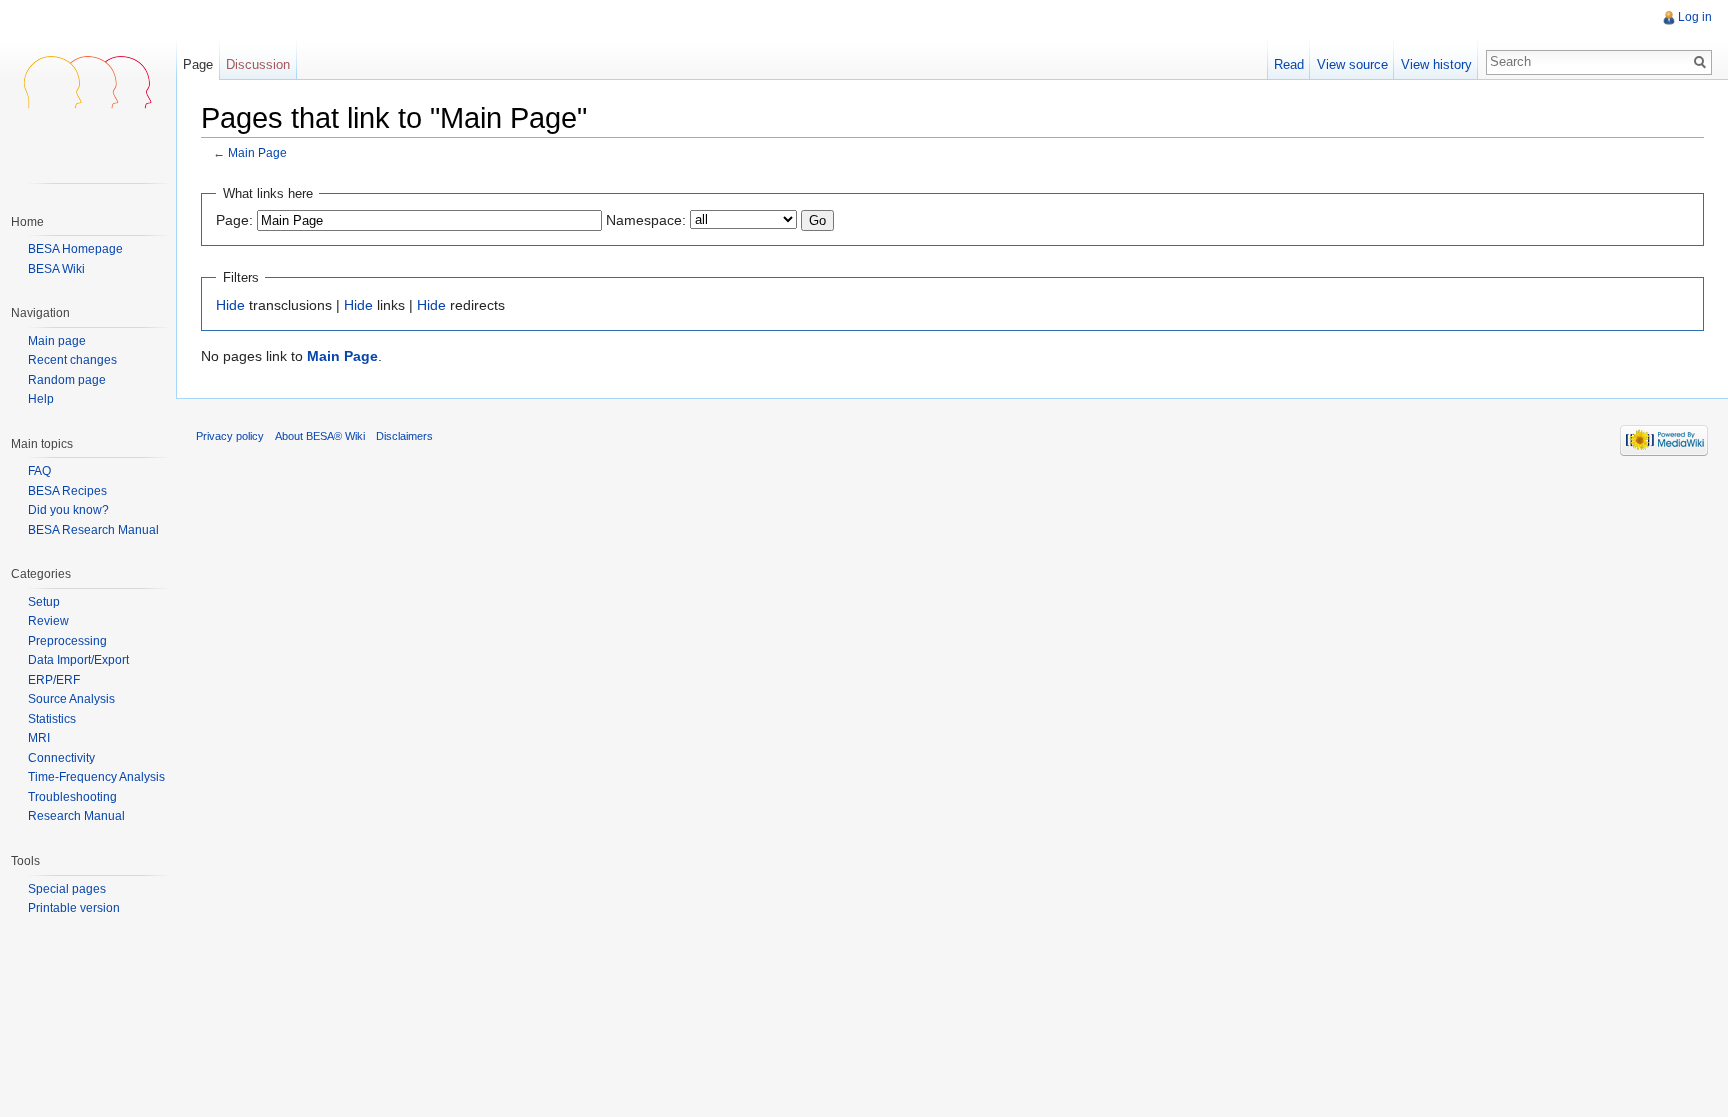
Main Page (257, 152)
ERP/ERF (54, 680)
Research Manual (76, 816)
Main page (57, 341)
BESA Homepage (75, 249)
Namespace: (646, 220)
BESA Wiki (56, 269)
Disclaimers (404, 436)
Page (198, 64)
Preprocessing (67, 641)
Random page (67, 380)
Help (41, 399)
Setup (44, 602)
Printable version (74, 908)
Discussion (258, 64)
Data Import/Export (78, 660)
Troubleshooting (72, 797)
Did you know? (68, 510)
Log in (1695, 17)
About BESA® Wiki (320, 436)
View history (1436, 64)
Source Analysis (71, 699)
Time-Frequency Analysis (96, 777)
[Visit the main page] (88, 80)
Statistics (52, 719)
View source (1352, 64)
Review (48, 621)
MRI (39, 738)
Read (1289, 64)
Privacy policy (230, 436)
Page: (234, 220)
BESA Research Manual (93, 530)
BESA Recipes (67, 491)
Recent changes (72, 360)
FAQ (39, 471)
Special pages (67, 889)
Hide (230, 305)
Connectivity (61, 758)
